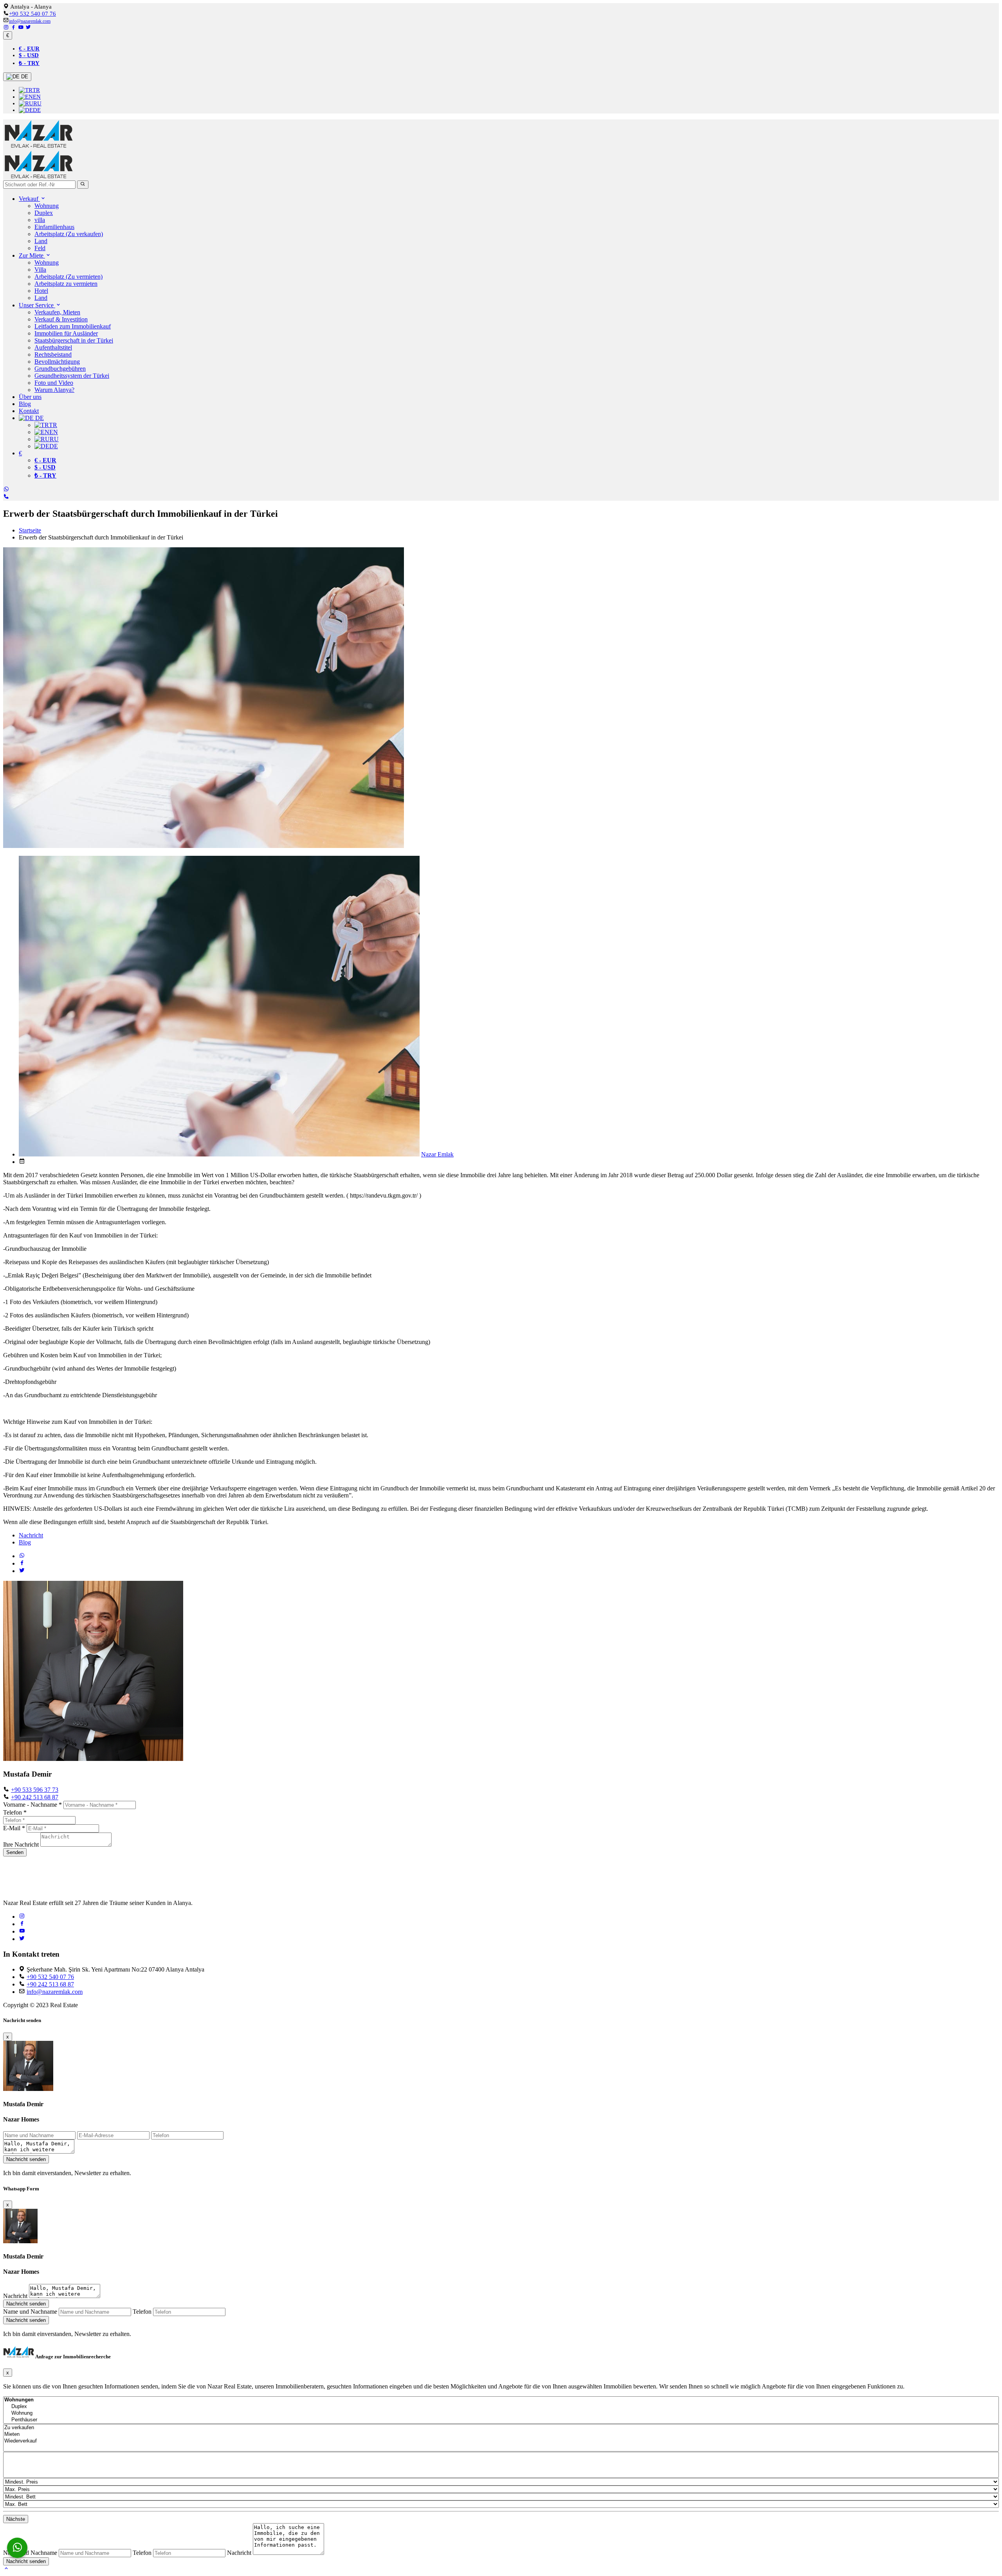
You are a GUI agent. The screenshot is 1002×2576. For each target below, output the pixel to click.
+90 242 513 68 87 (35, 1797)
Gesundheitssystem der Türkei (72, 376)
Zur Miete (32, 255)
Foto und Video (54, 383)
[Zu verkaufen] (501, 2428)
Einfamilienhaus (54, 227)
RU (37, 103)
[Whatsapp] (17, 2548)
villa (40, 220)
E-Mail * (14, 1828)
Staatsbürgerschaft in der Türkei (74, 340)
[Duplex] (501, 2407)
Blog (25, 404)
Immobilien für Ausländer (66, 333)
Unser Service (37, 305)
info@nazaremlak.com (30, 21)
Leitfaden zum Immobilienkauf (73, 326)
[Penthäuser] (501, 2420)
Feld (40, 248)
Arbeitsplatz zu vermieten (66, 284)
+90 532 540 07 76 (32, 14)
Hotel (41, 291)
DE (24, 77)
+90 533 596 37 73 (35, 1790)
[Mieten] (501, 2434)
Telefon (142, 2312)
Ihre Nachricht (21, 1845)
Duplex (44, 213)
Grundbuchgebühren (60, 369)
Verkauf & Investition (61, 319)
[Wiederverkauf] (501, 2441)
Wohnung (47, 206)
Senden (15, 1852)
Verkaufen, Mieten (57, 312)
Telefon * (15, 1812)
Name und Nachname (30, 2312)
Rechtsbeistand (53, 354)
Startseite (30, 530)
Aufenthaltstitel (53, 347)
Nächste (16, 2519)
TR (36, 90)
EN (37, 97)
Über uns (30, 397)
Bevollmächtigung (57, 362)
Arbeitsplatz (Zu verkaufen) (69, 234)
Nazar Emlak (437, 1154)
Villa (40, 270)
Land (41, 241)
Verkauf (29, 199)
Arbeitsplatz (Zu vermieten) (68, 277)
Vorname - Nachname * (32, 1805)
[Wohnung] (501, 2413)
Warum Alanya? (54, 390)
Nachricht (31, 1535)
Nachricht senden (26, 2159)
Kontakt (29, 411)
